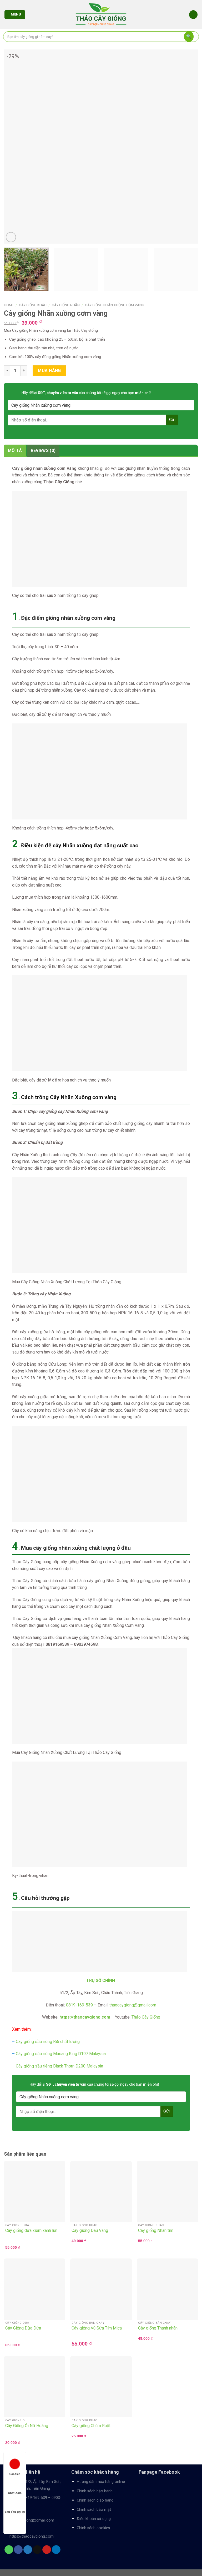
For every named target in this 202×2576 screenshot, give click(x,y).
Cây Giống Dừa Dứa (23, 2328)
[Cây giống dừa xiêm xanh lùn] (35, 2192)
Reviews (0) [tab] (43, 451)
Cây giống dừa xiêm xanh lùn (31, 2230)
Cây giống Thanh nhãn (158, 2328)
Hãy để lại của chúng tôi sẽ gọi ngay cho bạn (86, 393)
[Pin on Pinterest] (47, 2550)
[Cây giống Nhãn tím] (167, 2192)
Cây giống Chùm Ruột (91, 2426)
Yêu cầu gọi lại (15, 2512)
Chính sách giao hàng (95, 2500)
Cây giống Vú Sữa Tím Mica (97, 2328)
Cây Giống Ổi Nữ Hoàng (27, 2426)
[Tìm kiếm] (189, 37)
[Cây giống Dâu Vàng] (101, 2192)
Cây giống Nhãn (66, 305)
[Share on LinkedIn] (56, 2550)
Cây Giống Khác (33, 305)
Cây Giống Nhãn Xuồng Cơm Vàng (115, 305)
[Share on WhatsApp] (9, 2550)
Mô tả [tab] (15, 451)
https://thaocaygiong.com (85, 2017)
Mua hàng (49, 371)
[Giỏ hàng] (193, 15)
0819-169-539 (35, 2498)
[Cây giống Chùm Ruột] (101, 2387)
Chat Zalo (15, 2493)
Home (9, 305)
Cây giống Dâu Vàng (90, 2230)
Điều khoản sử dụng (94, 2519)
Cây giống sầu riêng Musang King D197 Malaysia (61, 2054)
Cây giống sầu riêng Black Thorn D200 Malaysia (59, 2066)
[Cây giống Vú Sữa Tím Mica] (101, 2289)
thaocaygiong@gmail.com (32, 2520)
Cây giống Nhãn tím (156, 2230)
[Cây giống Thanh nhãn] (167, 2289)
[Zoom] (11, 237)
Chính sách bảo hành (95, 2491)
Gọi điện (15, 2474)
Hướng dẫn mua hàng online (101, 2482)
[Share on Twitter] (28, 2550)
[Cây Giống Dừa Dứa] (35, 2289)
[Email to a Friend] (37, 2550)
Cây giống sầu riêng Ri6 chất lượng (48, 2042)
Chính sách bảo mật (94, 2510)
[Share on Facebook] (18, 2550)
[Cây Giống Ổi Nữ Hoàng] (35, 2387)
